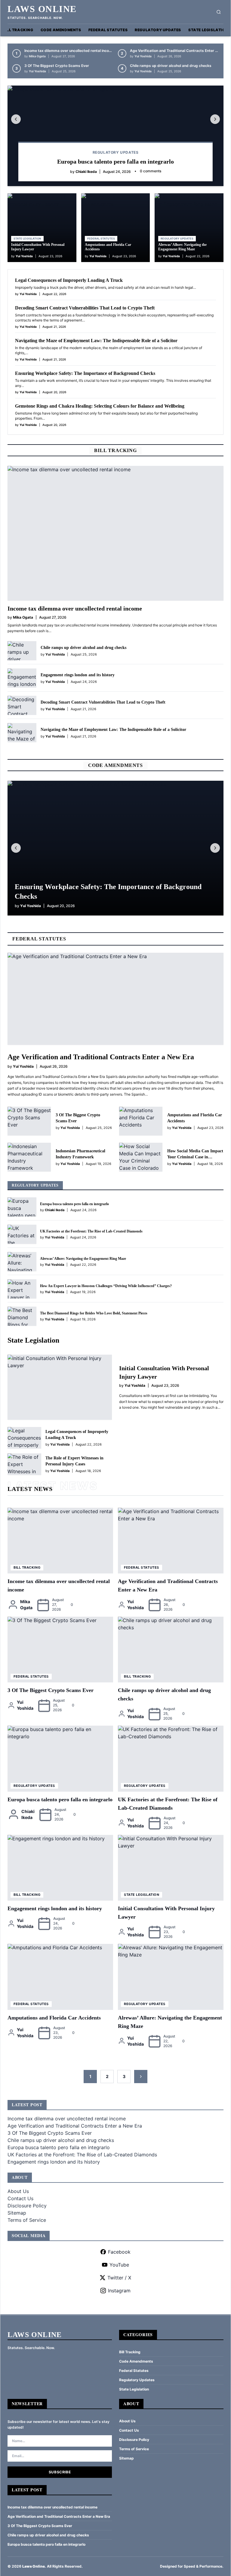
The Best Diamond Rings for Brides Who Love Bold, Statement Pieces (94, 1313)
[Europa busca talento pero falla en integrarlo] (115, 136)
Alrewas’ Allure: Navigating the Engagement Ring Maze (182, 247)
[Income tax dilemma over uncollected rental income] (115, 533)
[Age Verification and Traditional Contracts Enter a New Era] (115, 999)
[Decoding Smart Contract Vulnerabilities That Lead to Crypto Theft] (22, 705)
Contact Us (20, 2198)
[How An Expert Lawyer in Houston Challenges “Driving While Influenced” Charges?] (22, 1289)
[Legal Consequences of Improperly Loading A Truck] (24, 1438)
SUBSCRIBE (60, 2472)
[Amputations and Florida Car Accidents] (141, 1121)
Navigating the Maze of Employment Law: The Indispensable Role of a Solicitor (96, 341)
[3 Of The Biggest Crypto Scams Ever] (29, 1121)
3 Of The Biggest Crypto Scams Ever (57, 66)
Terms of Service (27, 2220)
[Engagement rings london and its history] (22, 678)
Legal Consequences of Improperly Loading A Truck (69, 280)
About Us (18, 2191)
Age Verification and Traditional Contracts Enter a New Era (101, 1057)
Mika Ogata (37, 56)
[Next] (215, 119)
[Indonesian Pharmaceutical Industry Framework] (29, 1157)
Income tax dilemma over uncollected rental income (69, 51)
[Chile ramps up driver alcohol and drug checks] (22, 651)
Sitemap (17, 2213)
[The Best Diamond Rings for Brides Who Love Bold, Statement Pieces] (22, 1316)
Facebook (119, 2252)
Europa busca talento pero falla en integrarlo (115, 161)
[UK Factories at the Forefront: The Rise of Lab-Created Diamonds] (22, 1234)
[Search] (219, 12)
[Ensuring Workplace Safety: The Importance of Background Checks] (115, 848)
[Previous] (16, 119)
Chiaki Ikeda (86, 172)
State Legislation (208, 30)
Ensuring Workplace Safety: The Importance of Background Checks (85, 373)
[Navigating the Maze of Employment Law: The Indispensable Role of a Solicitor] (22, 733)
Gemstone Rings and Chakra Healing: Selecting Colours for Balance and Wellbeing (100, 406)
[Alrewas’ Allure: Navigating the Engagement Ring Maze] (22, 1262)
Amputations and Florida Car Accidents (54, 2018)
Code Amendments (61, 30)
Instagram (119, 2291)
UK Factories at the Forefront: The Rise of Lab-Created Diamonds (91, 1231)
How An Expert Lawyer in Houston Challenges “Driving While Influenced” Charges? (106, 1286)
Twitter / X (119, 2278)
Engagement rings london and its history (78, 675)
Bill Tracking (18, 30)
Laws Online (42, 9)
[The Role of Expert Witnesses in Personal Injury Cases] (24, 1464)
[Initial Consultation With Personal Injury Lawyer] (60, 1387)
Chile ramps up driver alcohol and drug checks (171, 66)
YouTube (119, 2265)
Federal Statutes (108, 30)
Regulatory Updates (158, 30)
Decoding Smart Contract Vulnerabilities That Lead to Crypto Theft (85, 308)
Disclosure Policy (27, 2206)
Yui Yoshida (143, 56)
